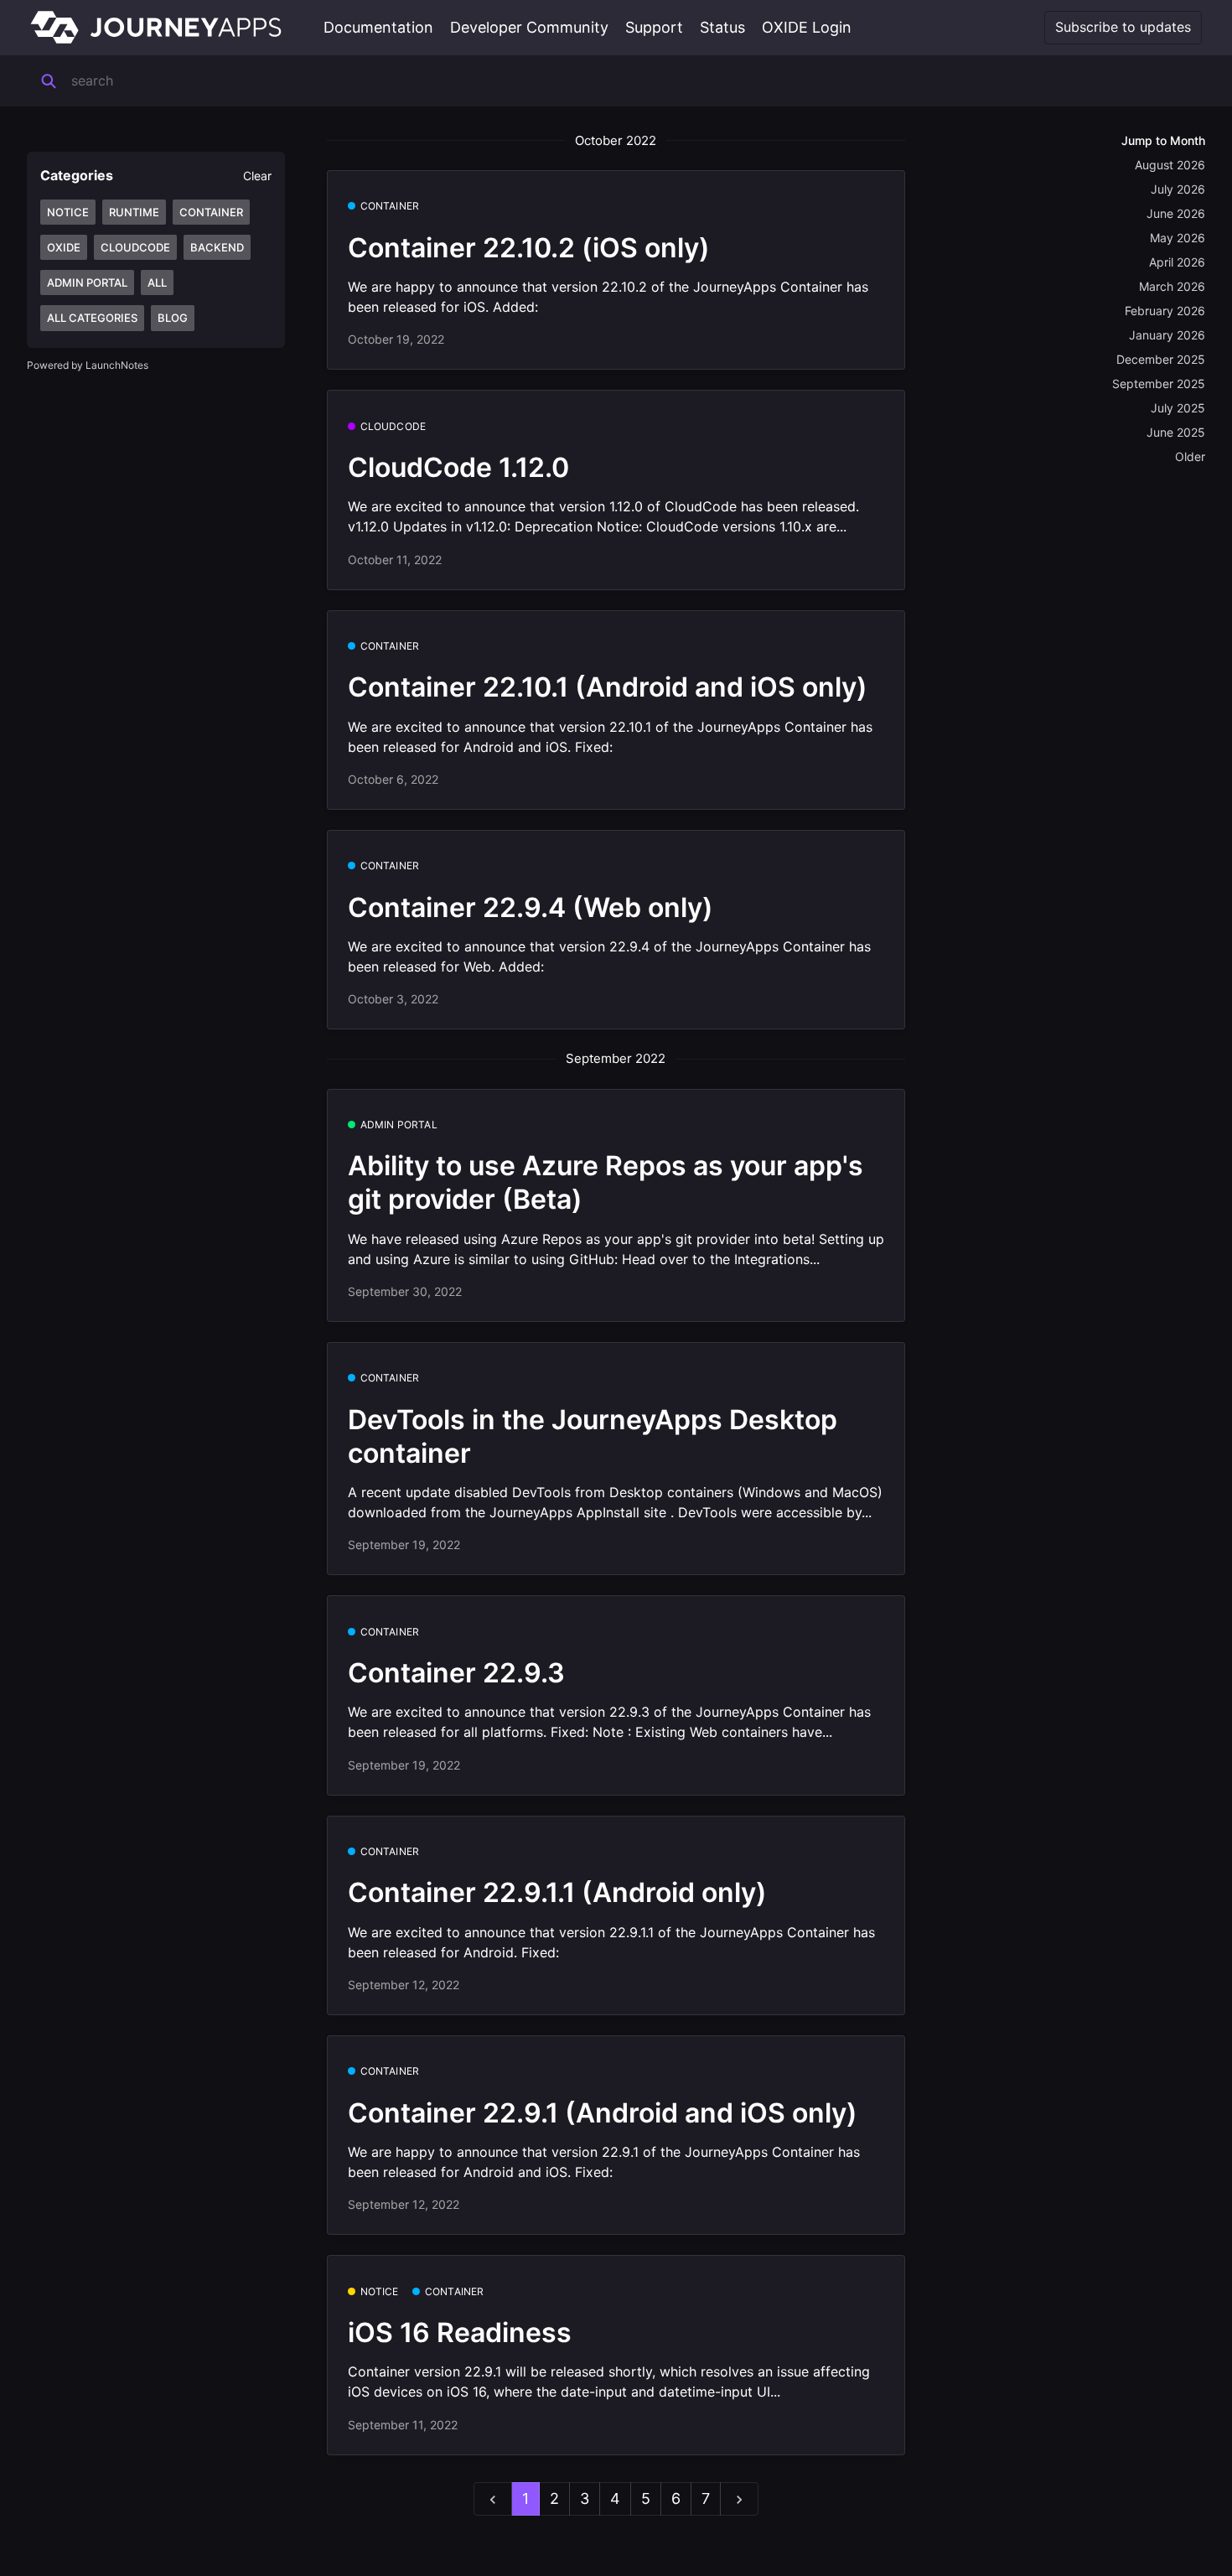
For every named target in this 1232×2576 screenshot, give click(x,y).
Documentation (378, 27)
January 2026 (1167, 335)
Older (1190, 456)
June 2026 (1176, 213)
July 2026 (1178, 189)
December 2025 (1161, 359)
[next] (739, 2499)
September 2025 (1159, 384)
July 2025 (1178, 408)
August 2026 (1170, 165)
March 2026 (1172, 286)
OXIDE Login (807, 27)
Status (722, 27)
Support (654, 27)
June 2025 (1176, 432)
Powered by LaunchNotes (88, 365)
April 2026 (1177, 262)
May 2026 (1178, 238)
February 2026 (1165, 311)
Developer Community (529, 27)
